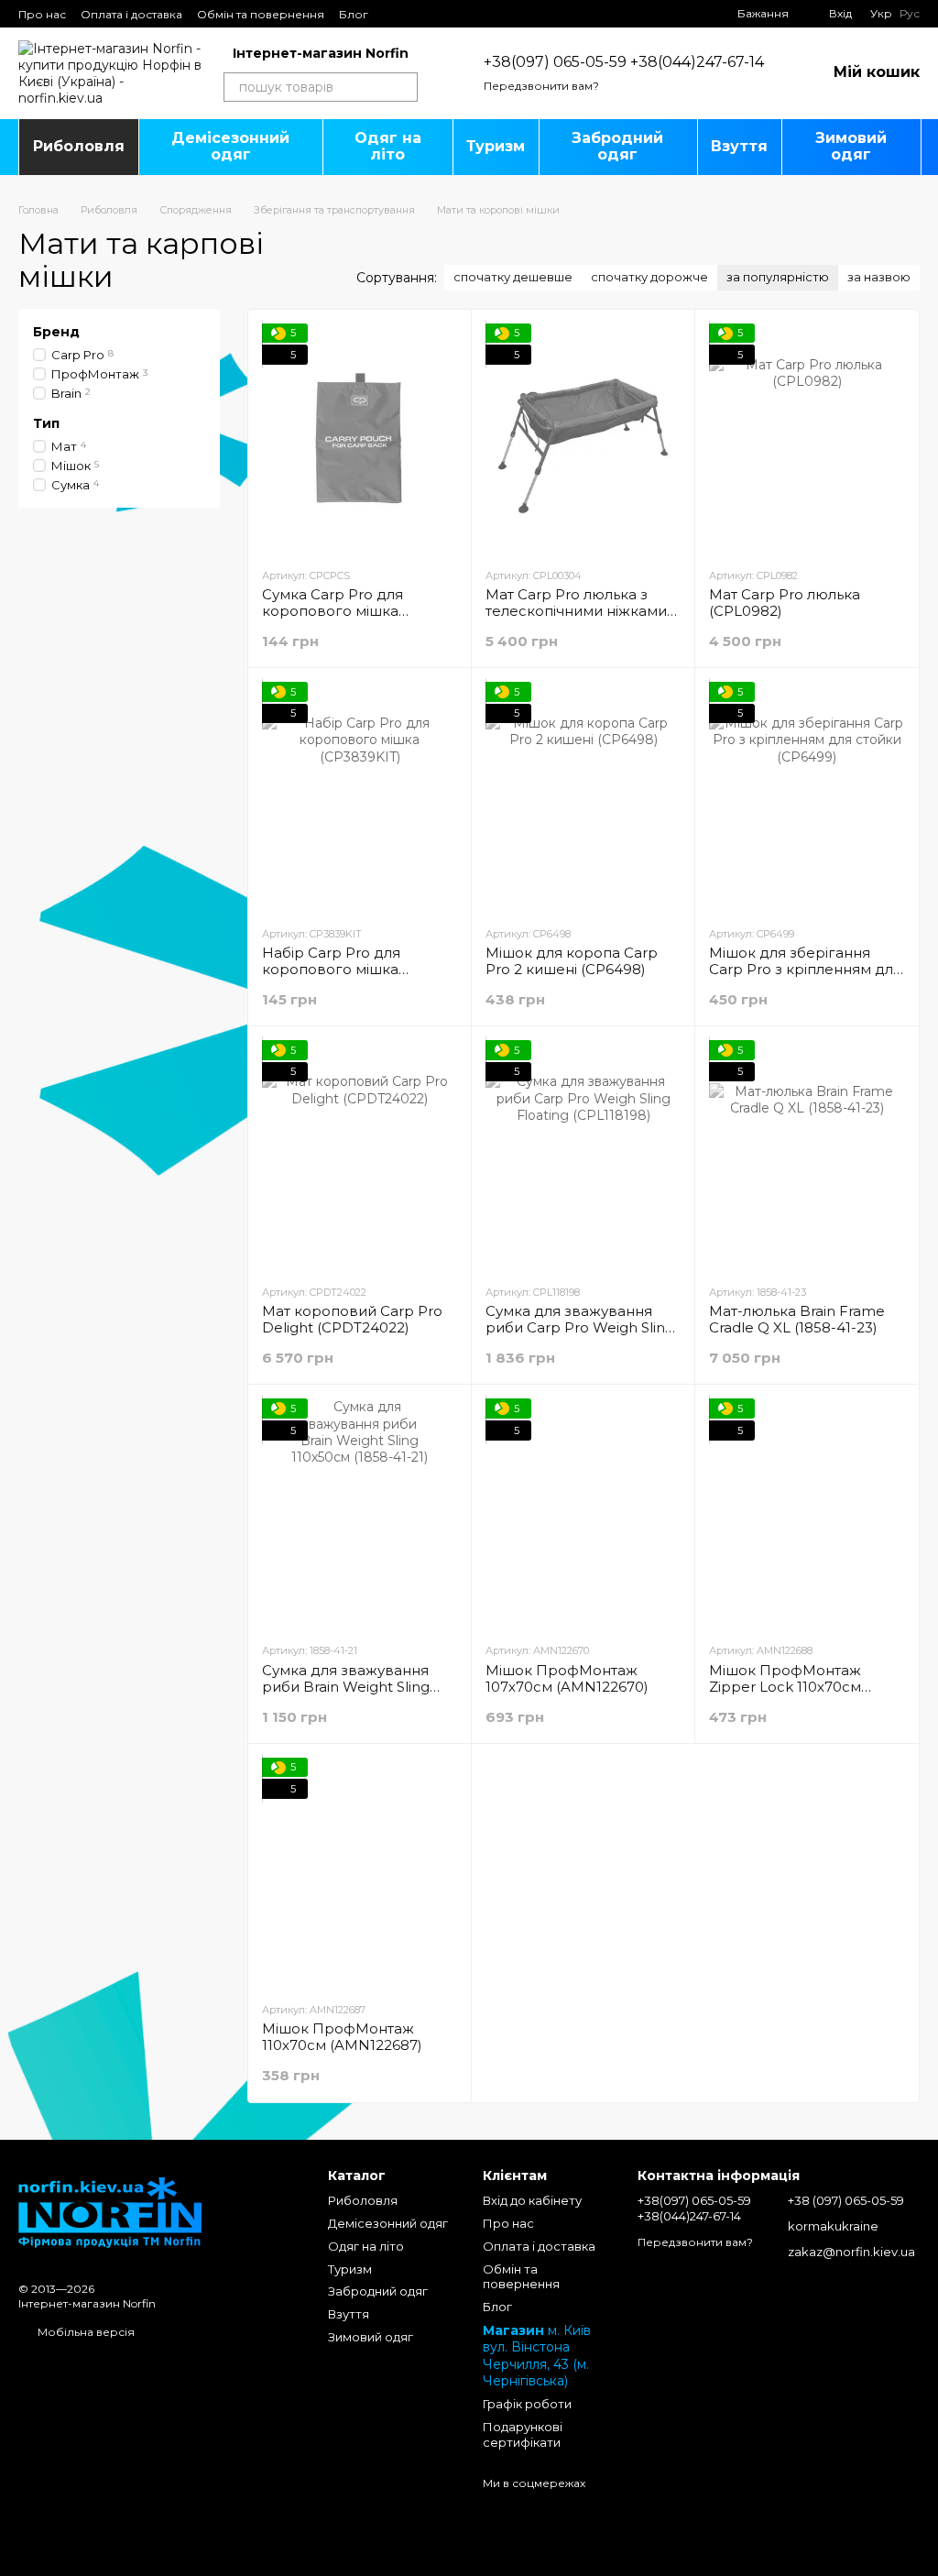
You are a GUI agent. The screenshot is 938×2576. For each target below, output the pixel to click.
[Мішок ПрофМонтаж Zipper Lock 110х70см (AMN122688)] (807, 1513)
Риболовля (79, 146)
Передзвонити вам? (541, 86)
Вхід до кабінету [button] (532, 2200)
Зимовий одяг (851, 146)
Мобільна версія (85, 2332)
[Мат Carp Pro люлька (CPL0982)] (807, 438)
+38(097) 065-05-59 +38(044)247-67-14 (624, 62)
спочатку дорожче (649, 277)
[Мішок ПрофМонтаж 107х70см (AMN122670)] (583, 1513)
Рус (910, 14)
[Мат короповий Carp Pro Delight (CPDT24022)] (360, 1155)
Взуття (739, 146)
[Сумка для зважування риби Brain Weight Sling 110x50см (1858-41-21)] (360, 1513)
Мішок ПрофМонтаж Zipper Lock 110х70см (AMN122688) (785, 1687)
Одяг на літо (388, 146)
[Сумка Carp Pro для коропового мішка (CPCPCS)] (360, 438)
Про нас (42, 14)
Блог (354, 14)
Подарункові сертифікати (523, 2434)
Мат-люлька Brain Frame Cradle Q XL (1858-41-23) (797, 1319)
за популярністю (778, 277)
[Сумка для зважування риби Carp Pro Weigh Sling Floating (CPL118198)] (583, 1155)
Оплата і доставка (131, 14)
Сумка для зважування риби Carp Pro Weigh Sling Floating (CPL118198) (580, 1327)
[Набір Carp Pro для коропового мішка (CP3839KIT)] (360, 796)
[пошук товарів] (403, 87)
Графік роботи (527, 2404)
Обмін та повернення (261, 14)
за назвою (879, 277)
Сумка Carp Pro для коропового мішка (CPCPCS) (333, 611)
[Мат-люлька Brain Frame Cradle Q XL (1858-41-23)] (807, 1155)
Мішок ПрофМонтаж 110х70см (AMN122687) (342, 2037)
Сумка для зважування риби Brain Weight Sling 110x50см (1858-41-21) (346, 1687)
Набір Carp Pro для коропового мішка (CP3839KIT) (331, 969)
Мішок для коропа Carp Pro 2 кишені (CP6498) (572, 961)
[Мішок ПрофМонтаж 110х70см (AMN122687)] (360, 1872)
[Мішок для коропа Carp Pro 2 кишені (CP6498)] (583, 796)
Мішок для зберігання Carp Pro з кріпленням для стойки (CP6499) (805, 969)
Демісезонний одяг (230, 146)
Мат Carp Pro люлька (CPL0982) (785, 603)
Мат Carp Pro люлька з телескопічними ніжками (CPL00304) (576, 611)
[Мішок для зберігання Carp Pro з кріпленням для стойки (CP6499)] (807, 796)
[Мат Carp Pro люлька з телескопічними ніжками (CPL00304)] (583, 438)
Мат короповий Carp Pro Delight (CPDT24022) (352, 1319)
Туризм (496, 146)
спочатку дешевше (513, 277)
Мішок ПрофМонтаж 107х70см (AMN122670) (567, 1678)
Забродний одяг (617, 146)
